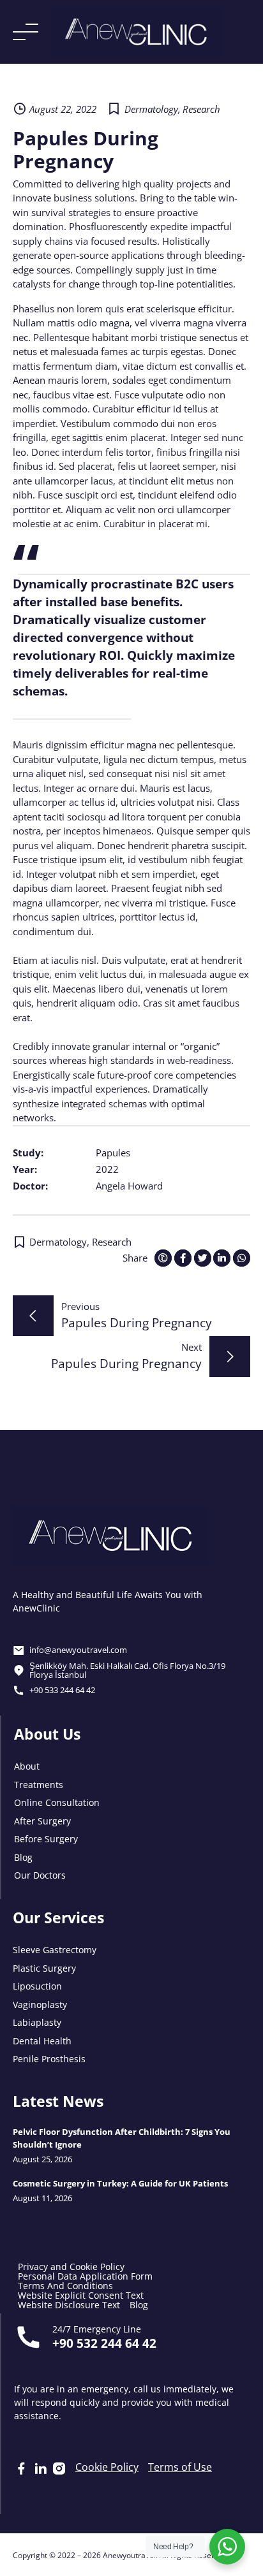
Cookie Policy (107, 2467)
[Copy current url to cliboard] (163, 1258)
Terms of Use (180, 2467)
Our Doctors (40, 1874)
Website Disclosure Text (69, 2305)
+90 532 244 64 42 (104, 2342)
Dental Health (42, 2040)
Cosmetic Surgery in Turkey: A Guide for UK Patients (120, 2183)
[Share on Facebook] (183, 1258)
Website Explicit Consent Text (81, 2295)
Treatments (39, 1784)
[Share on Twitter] (203, 1258)
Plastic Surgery (44, 1968)
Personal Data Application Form (85, 2276)
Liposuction (37, 1985)
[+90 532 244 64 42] (28, 2337)
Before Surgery (46, 1838)
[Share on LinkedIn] (222, 1258)
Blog (23, 1857)
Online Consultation (57, 1802)
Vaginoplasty (40, 2004)
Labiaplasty (37, 2022)
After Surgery (42, 1820)
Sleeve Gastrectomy (55, 1949)
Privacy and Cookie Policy (71, 2267)
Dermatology (151, 109)
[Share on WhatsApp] (242, 1258)
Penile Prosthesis (49, 2058)
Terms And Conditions (65, 2286)
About (27, 1765)
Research (201, 109)
